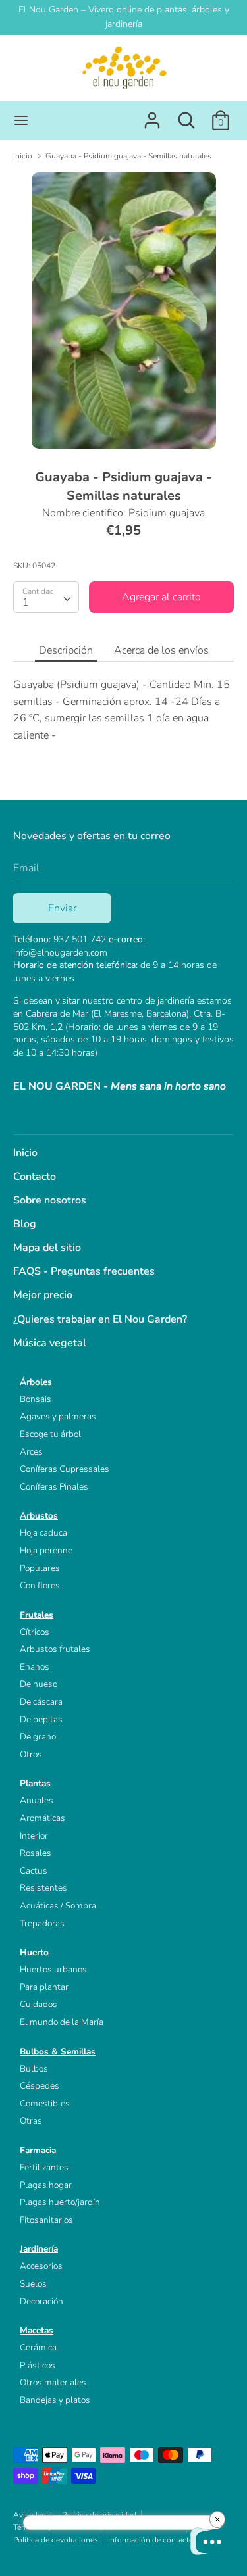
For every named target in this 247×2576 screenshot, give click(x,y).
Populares (40, 1568)
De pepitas (41, 1719)
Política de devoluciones (56, 2540)
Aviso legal (33, 2515)
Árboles (36, 1382)
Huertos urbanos (53, 1969)
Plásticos (38, 2365)
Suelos (33, 2284)
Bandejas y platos (55, 2400)
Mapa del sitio (47, 1248)
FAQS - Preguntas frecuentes (84, 1271)
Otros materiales (53, 2382)
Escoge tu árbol (50, 1434)
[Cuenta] (152, 115)
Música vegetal (50, 1343)
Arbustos (39, 1516)
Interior (34, 1836)
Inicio (25, 1153)
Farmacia (38, 2150)
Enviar (62, 908)
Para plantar (44, 1987)
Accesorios (41, 2266)
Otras (31, 2121)
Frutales (37, 1615)
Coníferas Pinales (54, 1487)
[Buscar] (186, 115)
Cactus (34, 1871)
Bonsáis (36, 1399)
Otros (31, 1754)
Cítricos (35, 1632)
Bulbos (34, 2069)
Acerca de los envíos (161, 650)
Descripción (66, 650)
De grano (38, 1737)
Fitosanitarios (46, 2220)
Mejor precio (43, 1295)
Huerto (34, 1952)
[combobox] (46, 597)
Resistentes (43, 1888)
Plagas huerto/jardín (60, 2202)
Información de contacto (151, 2540)
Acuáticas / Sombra (58, 1906)
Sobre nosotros (50, 1200)
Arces (31, 1452)
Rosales (36, 1853)
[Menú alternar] (21, 120)
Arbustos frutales (55, 1649)
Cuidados (39, 2004)
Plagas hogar (46, 2185)
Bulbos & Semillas (58, 2052)
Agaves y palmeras (58, 1416)
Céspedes (40, 2086)
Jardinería (39, 2249)
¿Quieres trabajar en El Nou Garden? (100, 1319)
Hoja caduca (43, 1533)
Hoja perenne (46, 1550)
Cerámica (38, 2347)
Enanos (35, 1667)
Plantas (35, 1783)
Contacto (35, 1177)
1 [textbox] (26, 602)
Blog (25, 1224)
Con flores (40, 1585)
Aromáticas (42, 1818)
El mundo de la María (62, 2022)
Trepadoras (42, 1923)
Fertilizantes (44, 2167)
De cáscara (41, 1702)
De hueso (39, 1684)
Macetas (37, 2330)
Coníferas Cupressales (65, 1469)
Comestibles (45, 2103)
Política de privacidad (99, 2515)
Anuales (37, 1800)
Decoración (41, 2301)
